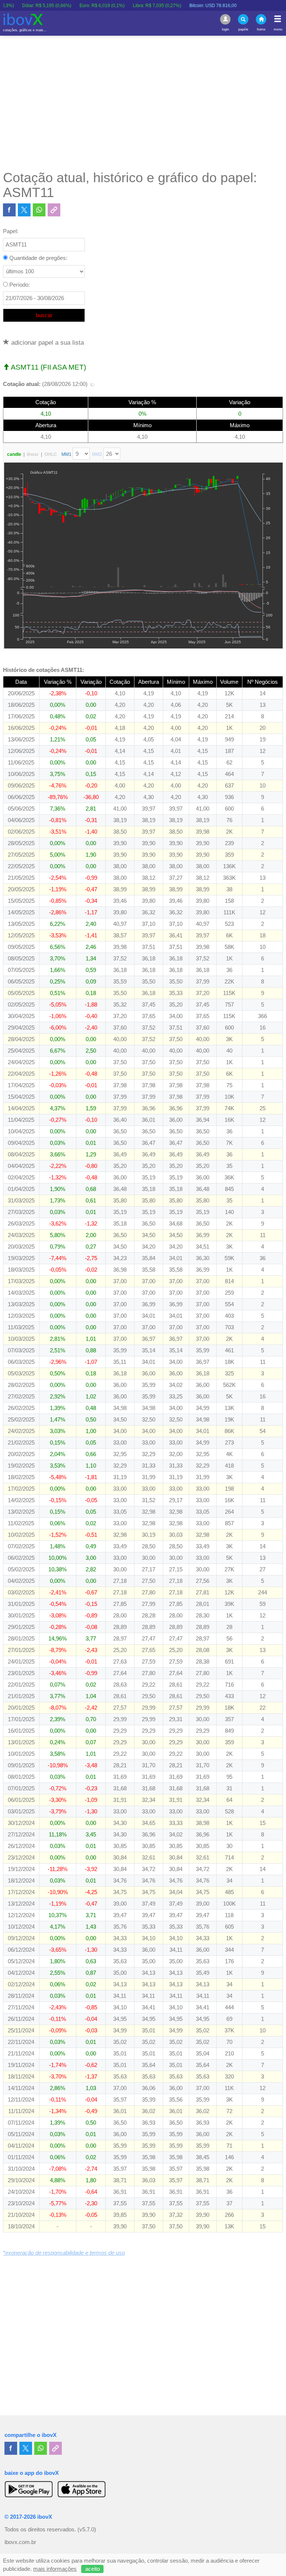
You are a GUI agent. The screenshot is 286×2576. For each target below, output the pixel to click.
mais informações (55, 2569)
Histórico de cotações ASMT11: (44, 670)
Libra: (125, 6)
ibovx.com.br (20, 2542)
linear (33, 454)
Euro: (70, 6)
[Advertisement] (143, 103)
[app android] (29, 2489)
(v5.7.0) (87, 2530)
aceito (93, 2569)
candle (14, 454)
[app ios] (82, 2489)
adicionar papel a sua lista (47, 342)
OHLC (51, 454)
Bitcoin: (181, 6)
